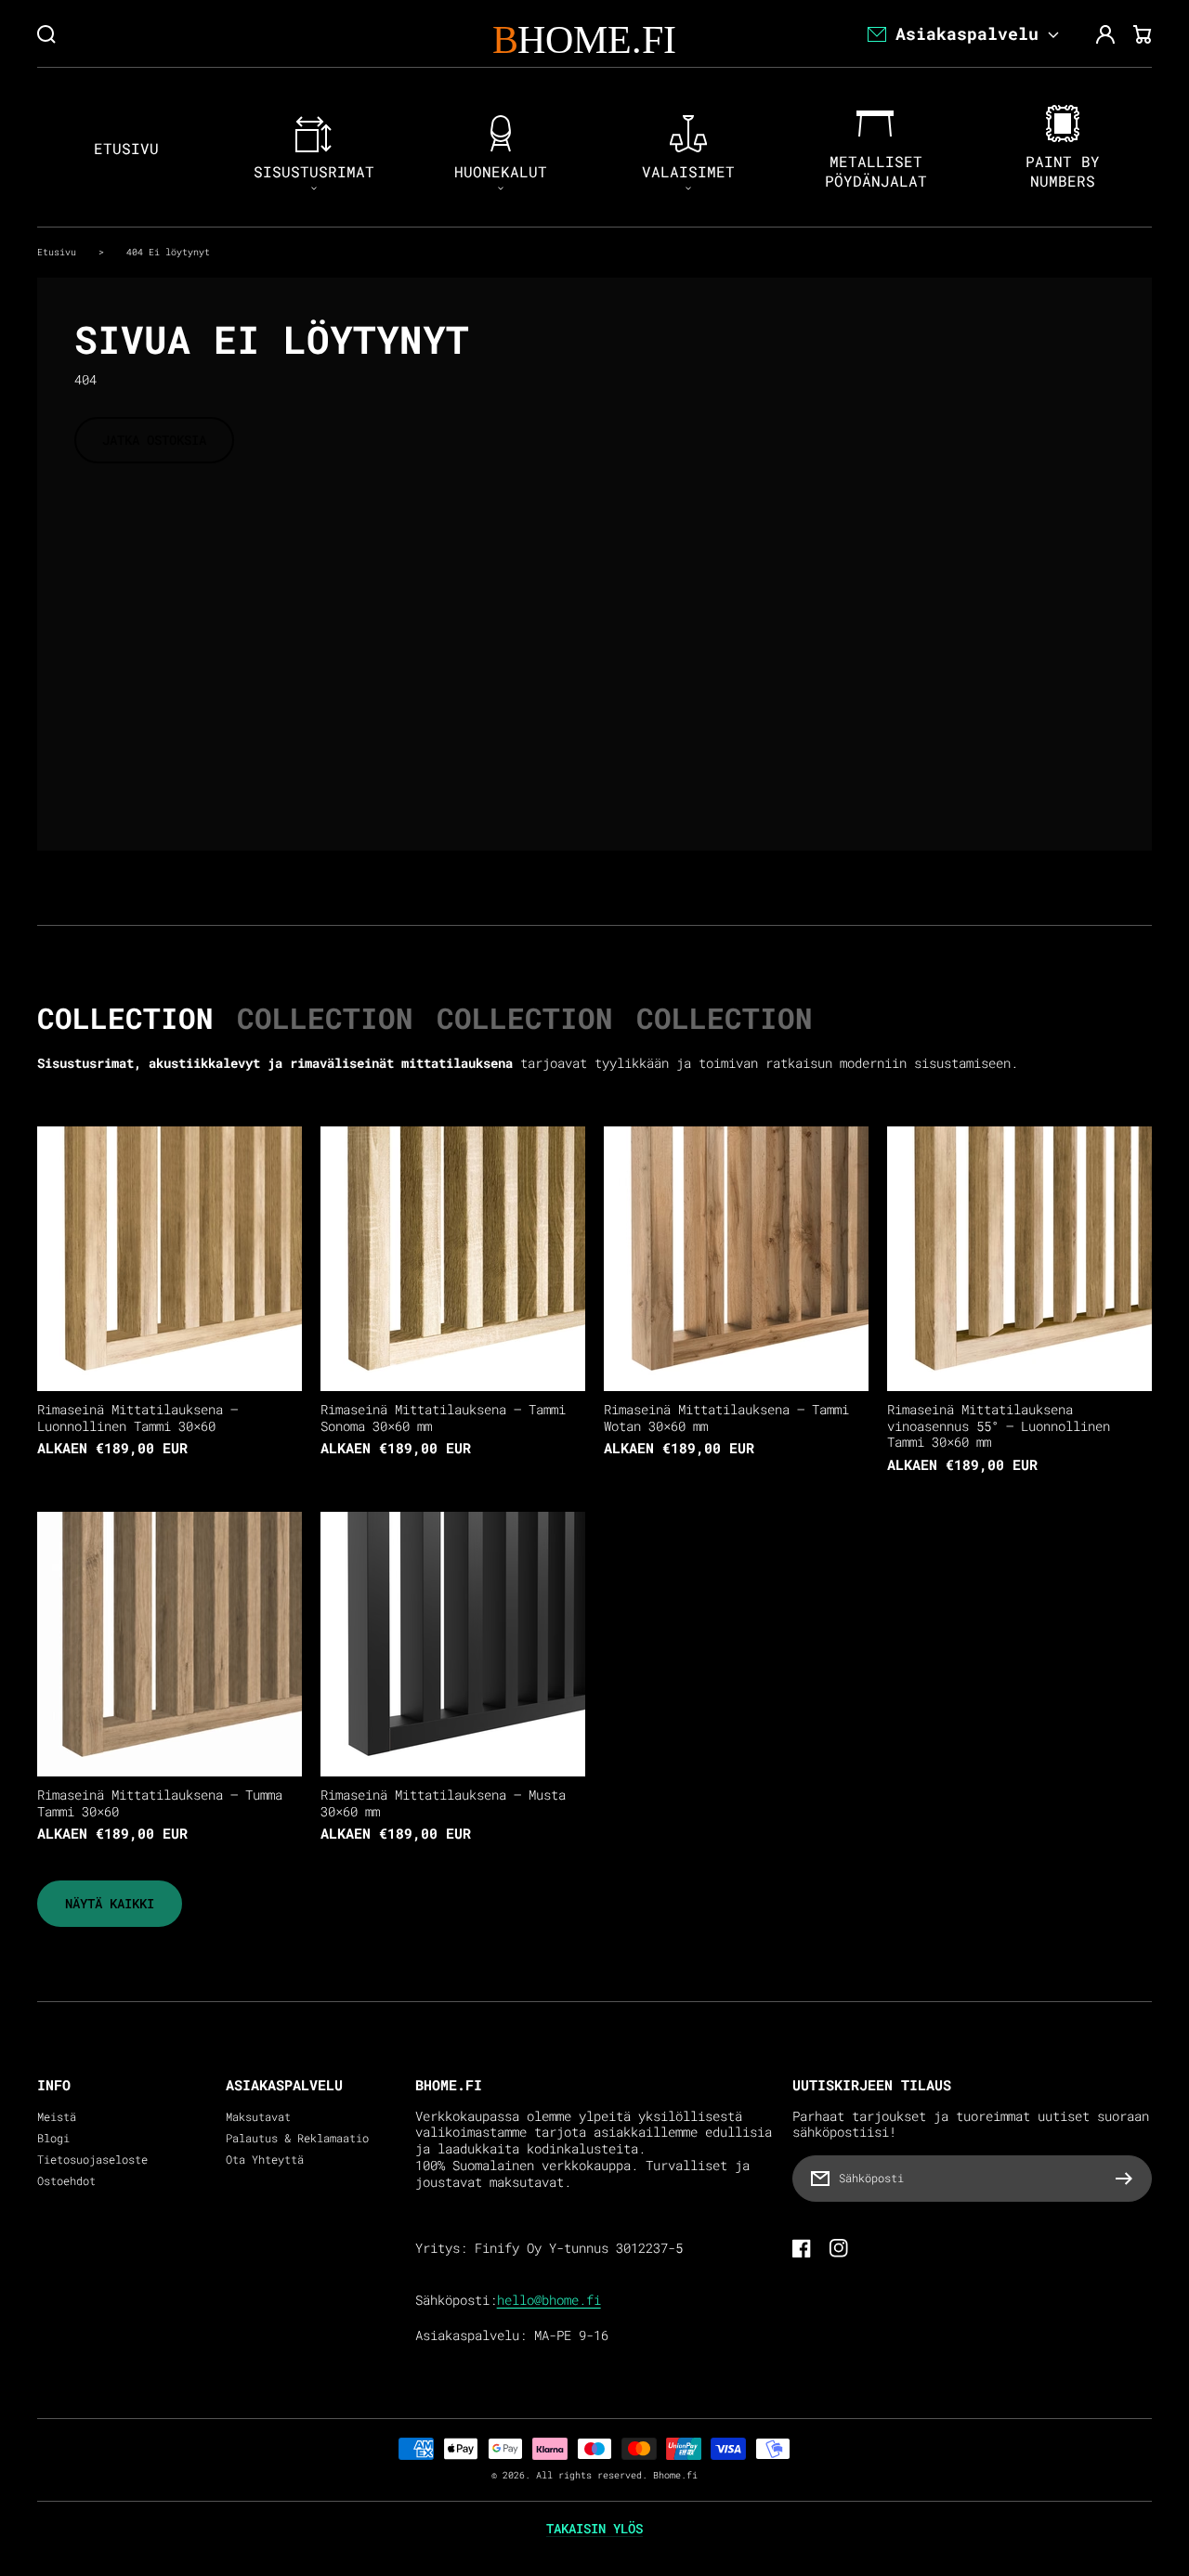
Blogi (53, 2138)
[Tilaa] (1129, 2179)
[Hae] (46, 34)
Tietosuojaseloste (92, 2160)
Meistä (57, 2117)
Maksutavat (258, 2117)
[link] (110, 1904)
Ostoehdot (66, 2181)
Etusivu (57, 252)
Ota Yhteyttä (265, 2160)
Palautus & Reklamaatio (297, 2138)
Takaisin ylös (594, 2529)
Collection (125, 1018)
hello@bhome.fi (549, 2300)
